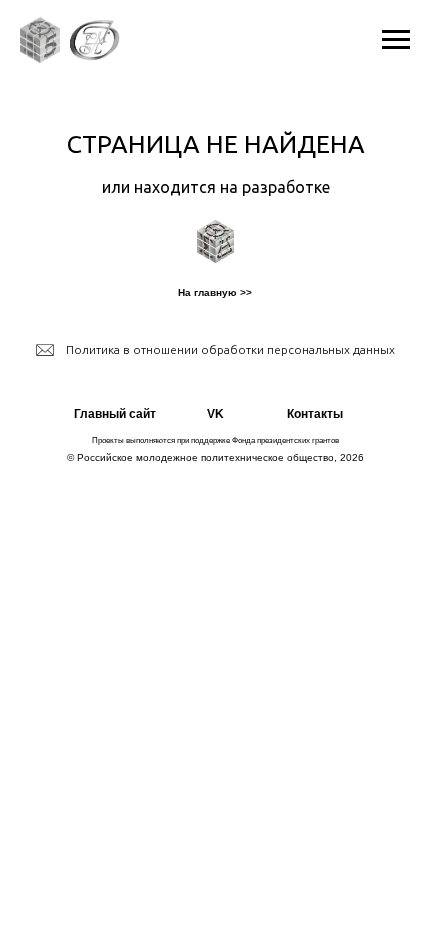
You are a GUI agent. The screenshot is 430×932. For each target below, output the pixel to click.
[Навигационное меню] (396, 40)
